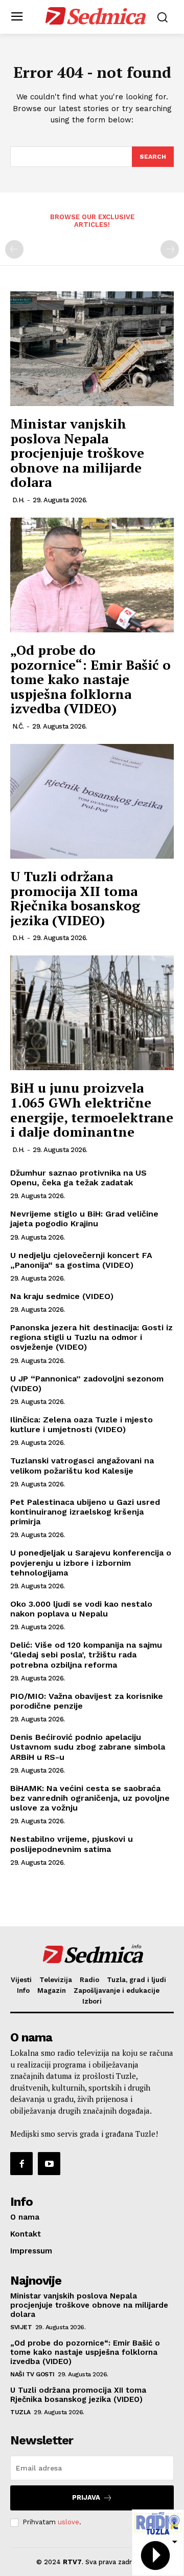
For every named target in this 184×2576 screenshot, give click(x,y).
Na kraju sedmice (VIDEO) (62, 1296)
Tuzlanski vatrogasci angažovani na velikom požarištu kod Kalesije (82, 1465)
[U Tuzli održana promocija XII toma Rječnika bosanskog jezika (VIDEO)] (92, 801)
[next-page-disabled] (170, 249)
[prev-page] (14, 249)
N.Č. (18, 726)
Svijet (21, 2327)
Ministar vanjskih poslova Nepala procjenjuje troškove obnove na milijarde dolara (77, 453)
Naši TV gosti (32, 2374)
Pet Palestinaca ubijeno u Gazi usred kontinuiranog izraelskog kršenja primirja (85, 1512)
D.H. (18, 500)
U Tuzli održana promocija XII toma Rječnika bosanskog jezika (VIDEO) (75, 898)
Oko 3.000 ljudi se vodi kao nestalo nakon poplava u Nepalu (81, 1609)
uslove (68, 2522)
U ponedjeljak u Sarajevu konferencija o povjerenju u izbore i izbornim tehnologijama (91, 1562)
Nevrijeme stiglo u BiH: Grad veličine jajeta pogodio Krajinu (84, 1219)
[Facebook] (21, 2163)
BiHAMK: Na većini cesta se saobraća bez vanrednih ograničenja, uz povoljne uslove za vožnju (90, 1798)
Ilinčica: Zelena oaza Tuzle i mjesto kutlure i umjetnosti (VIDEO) (82, 1424)
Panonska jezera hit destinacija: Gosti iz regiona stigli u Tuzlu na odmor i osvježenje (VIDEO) (91, 1337)
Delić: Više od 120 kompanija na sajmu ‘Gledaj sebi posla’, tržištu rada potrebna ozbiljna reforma (86, 1655)
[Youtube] (49, 2163)
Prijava (86, 2497)
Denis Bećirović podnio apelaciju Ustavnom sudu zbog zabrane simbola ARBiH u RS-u (88, 1747)
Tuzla (20, 2412)
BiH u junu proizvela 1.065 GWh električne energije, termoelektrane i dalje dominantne (92, 1110)
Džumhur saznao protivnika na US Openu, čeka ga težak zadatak (78, 1178)
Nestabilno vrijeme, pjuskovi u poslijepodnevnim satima (72, 1844)
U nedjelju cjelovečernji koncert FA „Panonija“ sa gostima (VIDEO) (81, 1260)
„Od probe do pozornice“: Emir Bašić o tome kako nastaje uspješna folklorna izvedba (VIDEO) (90, 679)
